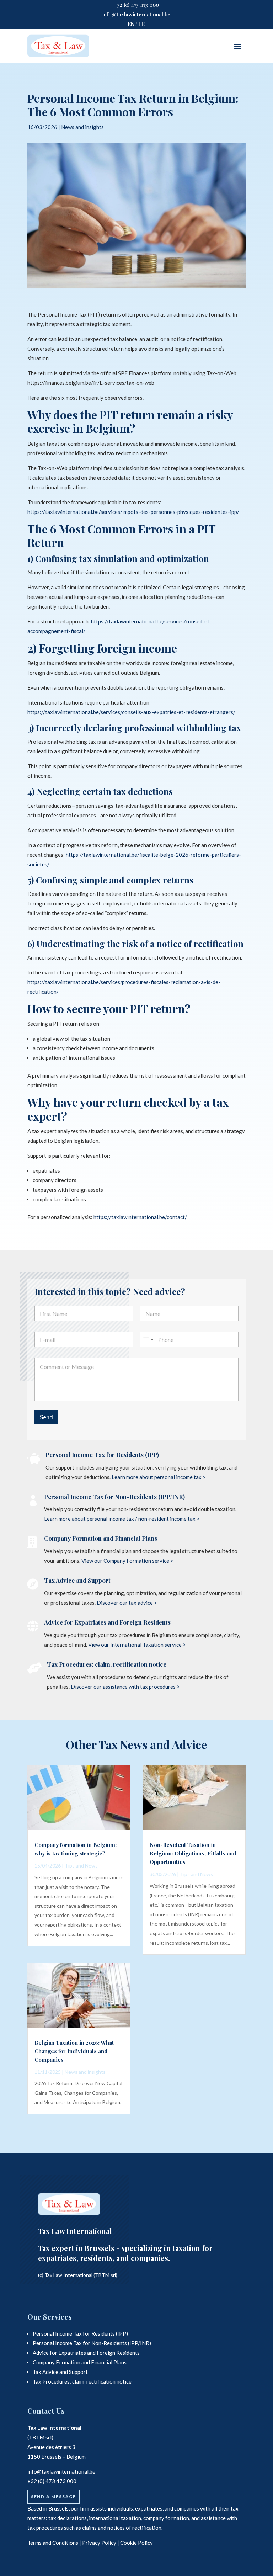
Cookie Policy (136, 2543)
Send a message (53, 2497)
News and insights (82, 127)
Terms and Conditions (53, 2543)
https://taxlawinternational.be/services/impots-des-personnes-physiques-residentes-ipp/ (133, 512)
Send (46, 1417)
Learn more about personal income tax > (159, 1477)
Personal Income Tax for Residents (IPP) (102, 1455)
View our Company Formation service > (127, 1561)
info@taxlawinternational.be (136, 14)
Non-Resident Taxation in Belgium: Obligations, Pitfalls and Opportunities (193, 1853)
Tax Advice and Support (77, 1580)
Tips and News (81, 1866)
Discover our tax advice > (127, 1603)
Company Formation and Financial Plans (101, 1538)
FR (142, 24)
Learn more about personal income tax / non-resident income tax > (122, 1519)
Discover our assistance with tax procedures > (125, 1687)
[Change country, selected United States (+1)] (148, 1340)
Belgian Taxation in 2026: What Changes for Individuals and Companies (74, 2051)
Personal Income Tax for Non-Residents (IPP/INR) (114, 1497)
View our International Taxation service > (137, 1645)
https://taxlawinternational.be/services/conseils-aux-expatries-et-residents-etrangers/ (131, 712)
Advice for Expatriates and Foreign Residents (107, 1622)
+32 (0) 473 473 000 (136, 5)
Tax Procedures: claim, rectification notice (107, 1664)
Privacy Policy (99, 2543)
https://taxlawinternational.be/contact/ (140, 1217)
